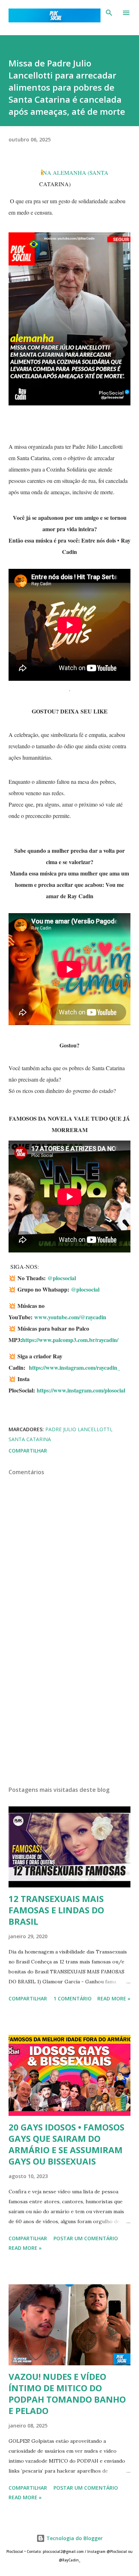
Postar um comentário (86, 2238)
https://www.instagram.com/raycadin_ (74, 1367)
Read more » (114, 1998)
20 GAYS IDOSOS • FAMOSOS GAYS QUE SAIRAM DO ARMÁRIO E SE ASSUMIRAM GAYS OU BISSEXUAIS (66, 2144)
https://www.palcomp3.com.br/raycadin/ (71, 1340)
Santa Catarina (30, 1439)
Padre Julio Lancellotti (78, 1429)
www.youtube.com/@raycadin (70, 1317)
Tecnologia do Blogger (74, 2538)
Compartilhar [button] (28, 1451)
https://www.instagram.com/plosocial (81, 1390)
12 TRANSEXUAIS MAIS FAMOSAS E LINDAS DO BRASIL (56, 1910)
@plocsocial (62, 1278)
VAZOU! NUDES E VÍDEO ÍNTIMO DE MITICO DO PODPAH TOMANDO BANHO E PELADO (67, 2394)
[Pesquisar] (109, 13)
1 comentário (73, 1998)
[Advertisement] (69, 1713)
